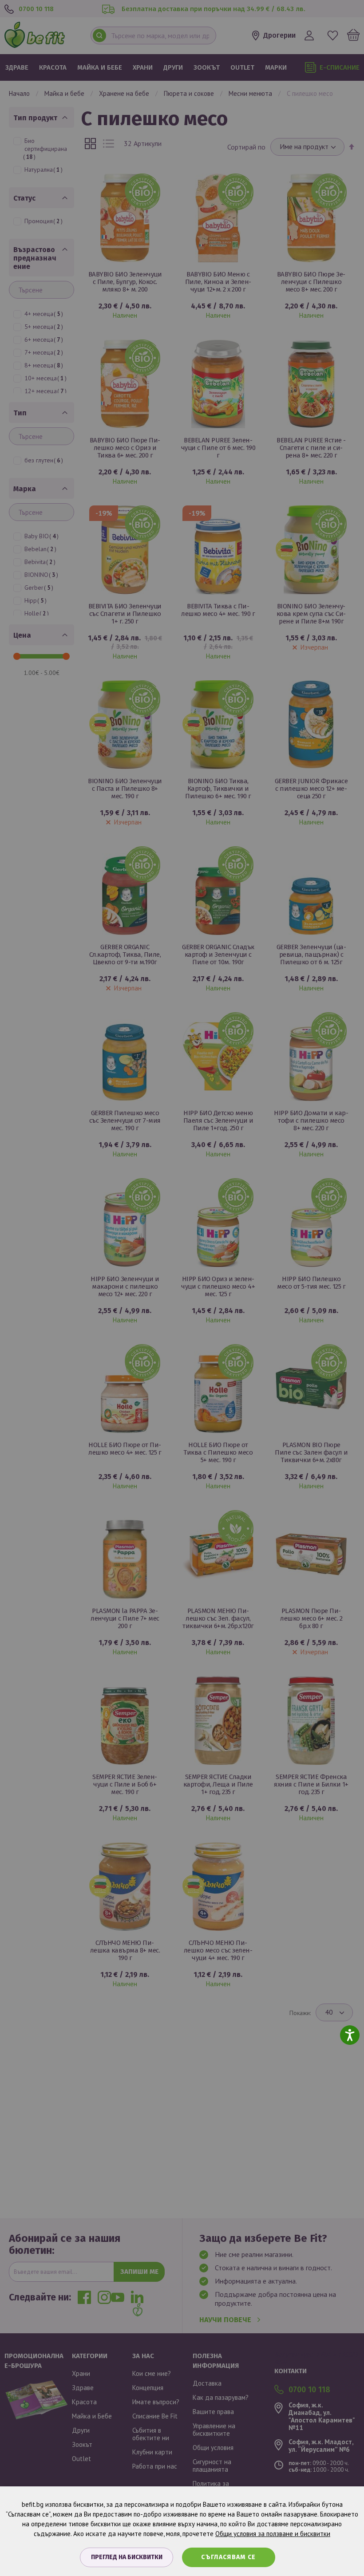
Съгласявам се (229, 2557)
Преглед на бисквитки (127, 2557)
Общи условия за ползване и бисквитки (273, 2534)
